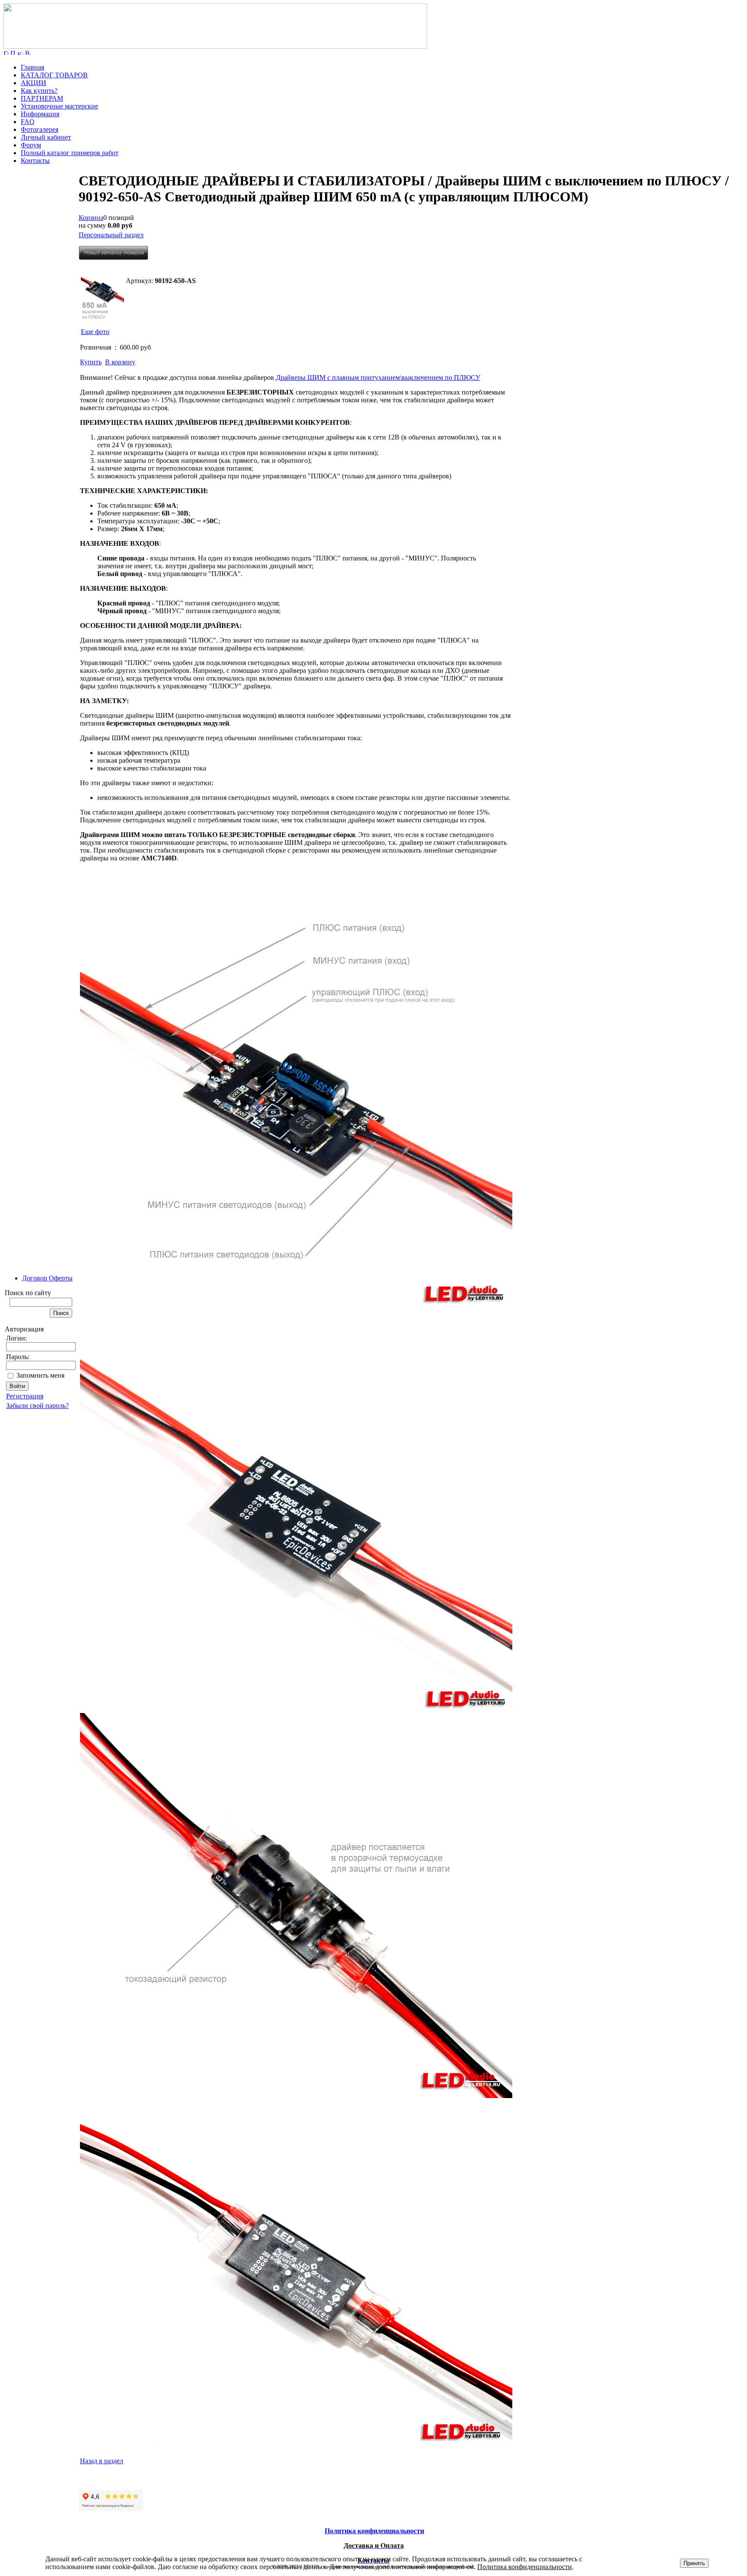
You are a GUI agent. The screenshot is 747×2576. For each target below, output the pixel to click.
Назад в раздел (102, 2461)
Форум (31, 145)
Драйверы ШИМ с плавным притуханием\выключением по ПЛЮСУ (378, 377)
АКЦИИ (34, 83)
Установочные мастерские (59, 106)
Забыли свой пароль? (37, 1406)
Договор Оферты (47, 1278)
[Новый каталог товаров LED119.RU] (113, 258)
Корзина (91, 218)
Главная (32, 67)
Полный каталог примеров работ (70, 153)
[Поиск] (13, 53)
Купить (91, 362)
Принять (694, 2563)
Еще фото (95, 332)
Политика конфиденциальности (525, 2567)
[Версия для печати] (28, 53)
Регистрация (25, 1396)
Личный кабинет (46, 137)
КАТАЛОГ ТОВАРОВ (54, 75)
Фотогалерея (40, 129)
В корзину (120, 362)
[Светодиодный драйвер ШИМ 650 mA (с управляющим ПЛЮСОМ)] (102, 299)
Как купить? (39, 91)
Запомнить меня (40, 1375)
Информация (40, 114)
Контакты (35, 161)
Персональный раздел (111, 235)
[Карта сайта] (20, 53)
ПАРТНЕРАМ (42, 98)
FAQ (28, 122)
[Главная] (215, 46)
